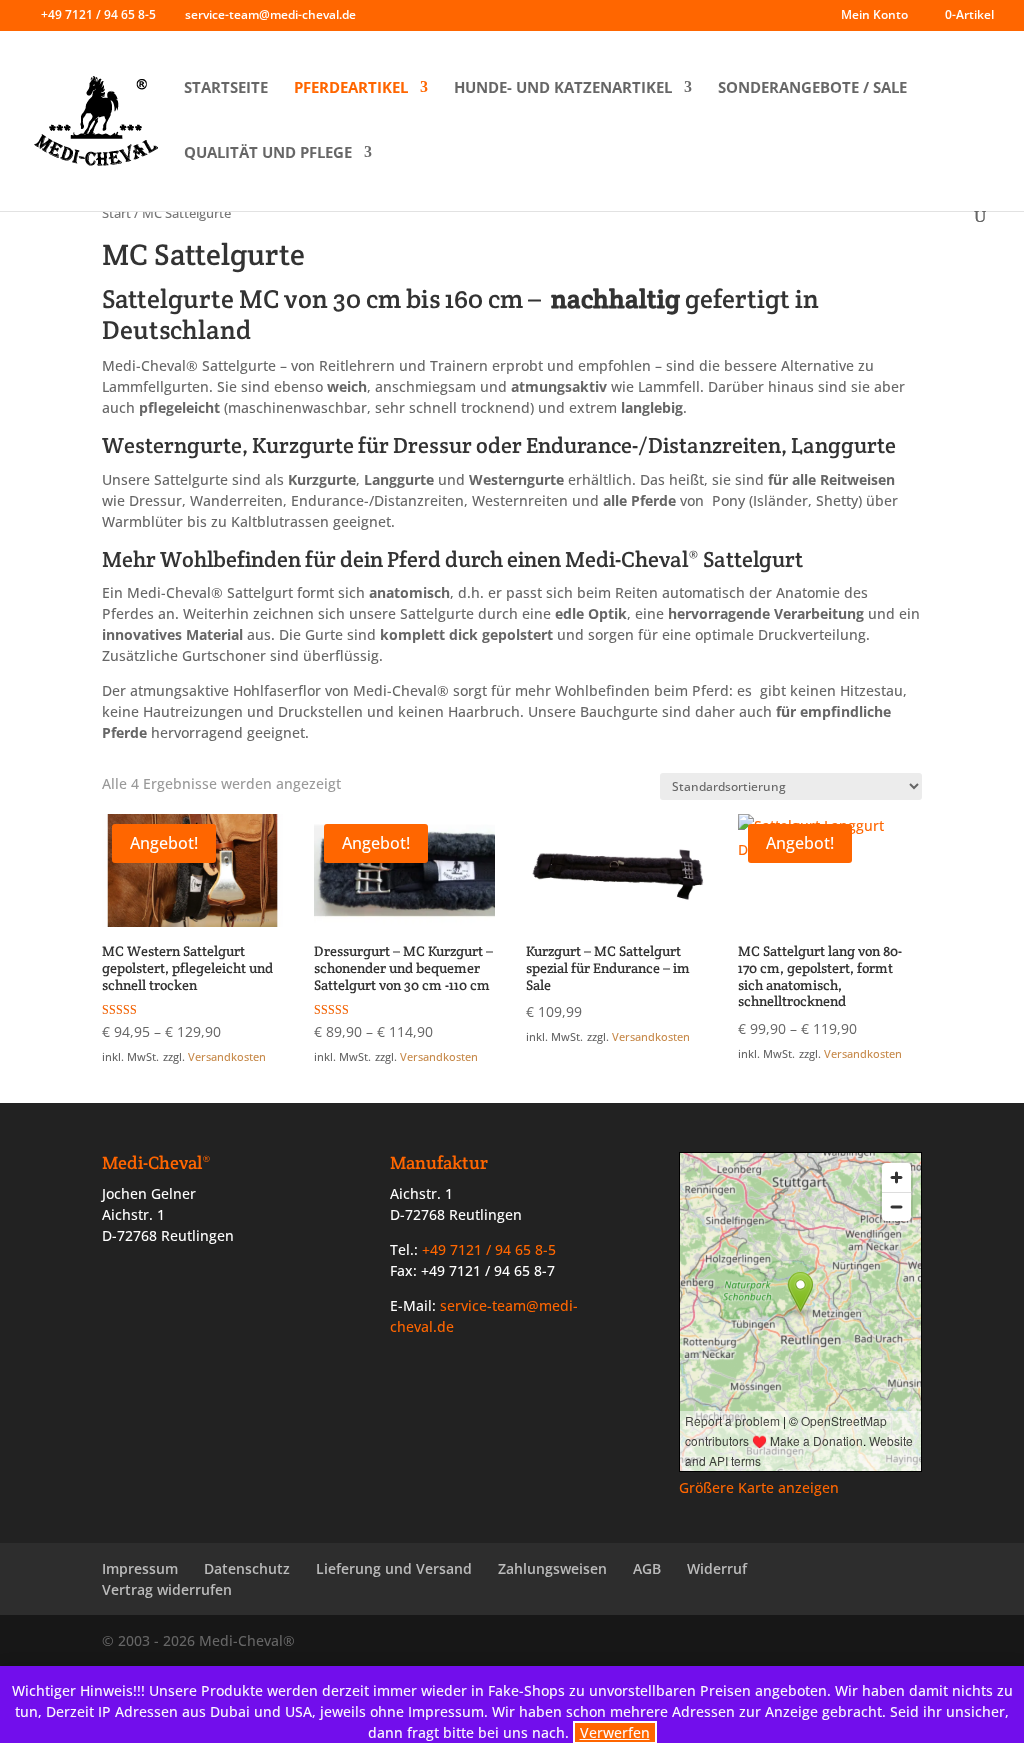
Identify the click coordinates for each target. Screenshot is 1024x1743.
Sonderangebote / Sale (812, 87)
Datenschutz (247, 1568)
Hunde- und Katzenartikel (563, 87)
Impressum (140, 1568)
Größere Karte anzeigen (759, 1487)
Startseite (226, 87)
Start (116, 213)
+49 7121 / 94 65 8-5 (98, 14)
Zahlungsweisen (552, 1568)
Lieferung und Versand (394, 1568)
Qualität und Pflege (268, 152)
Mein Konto (874, 16)
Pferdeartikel (351, 87)
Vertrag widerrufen (167, 1589)
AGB (647, 1568)
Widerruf (717, 1568)
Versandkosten (227, 1056)
